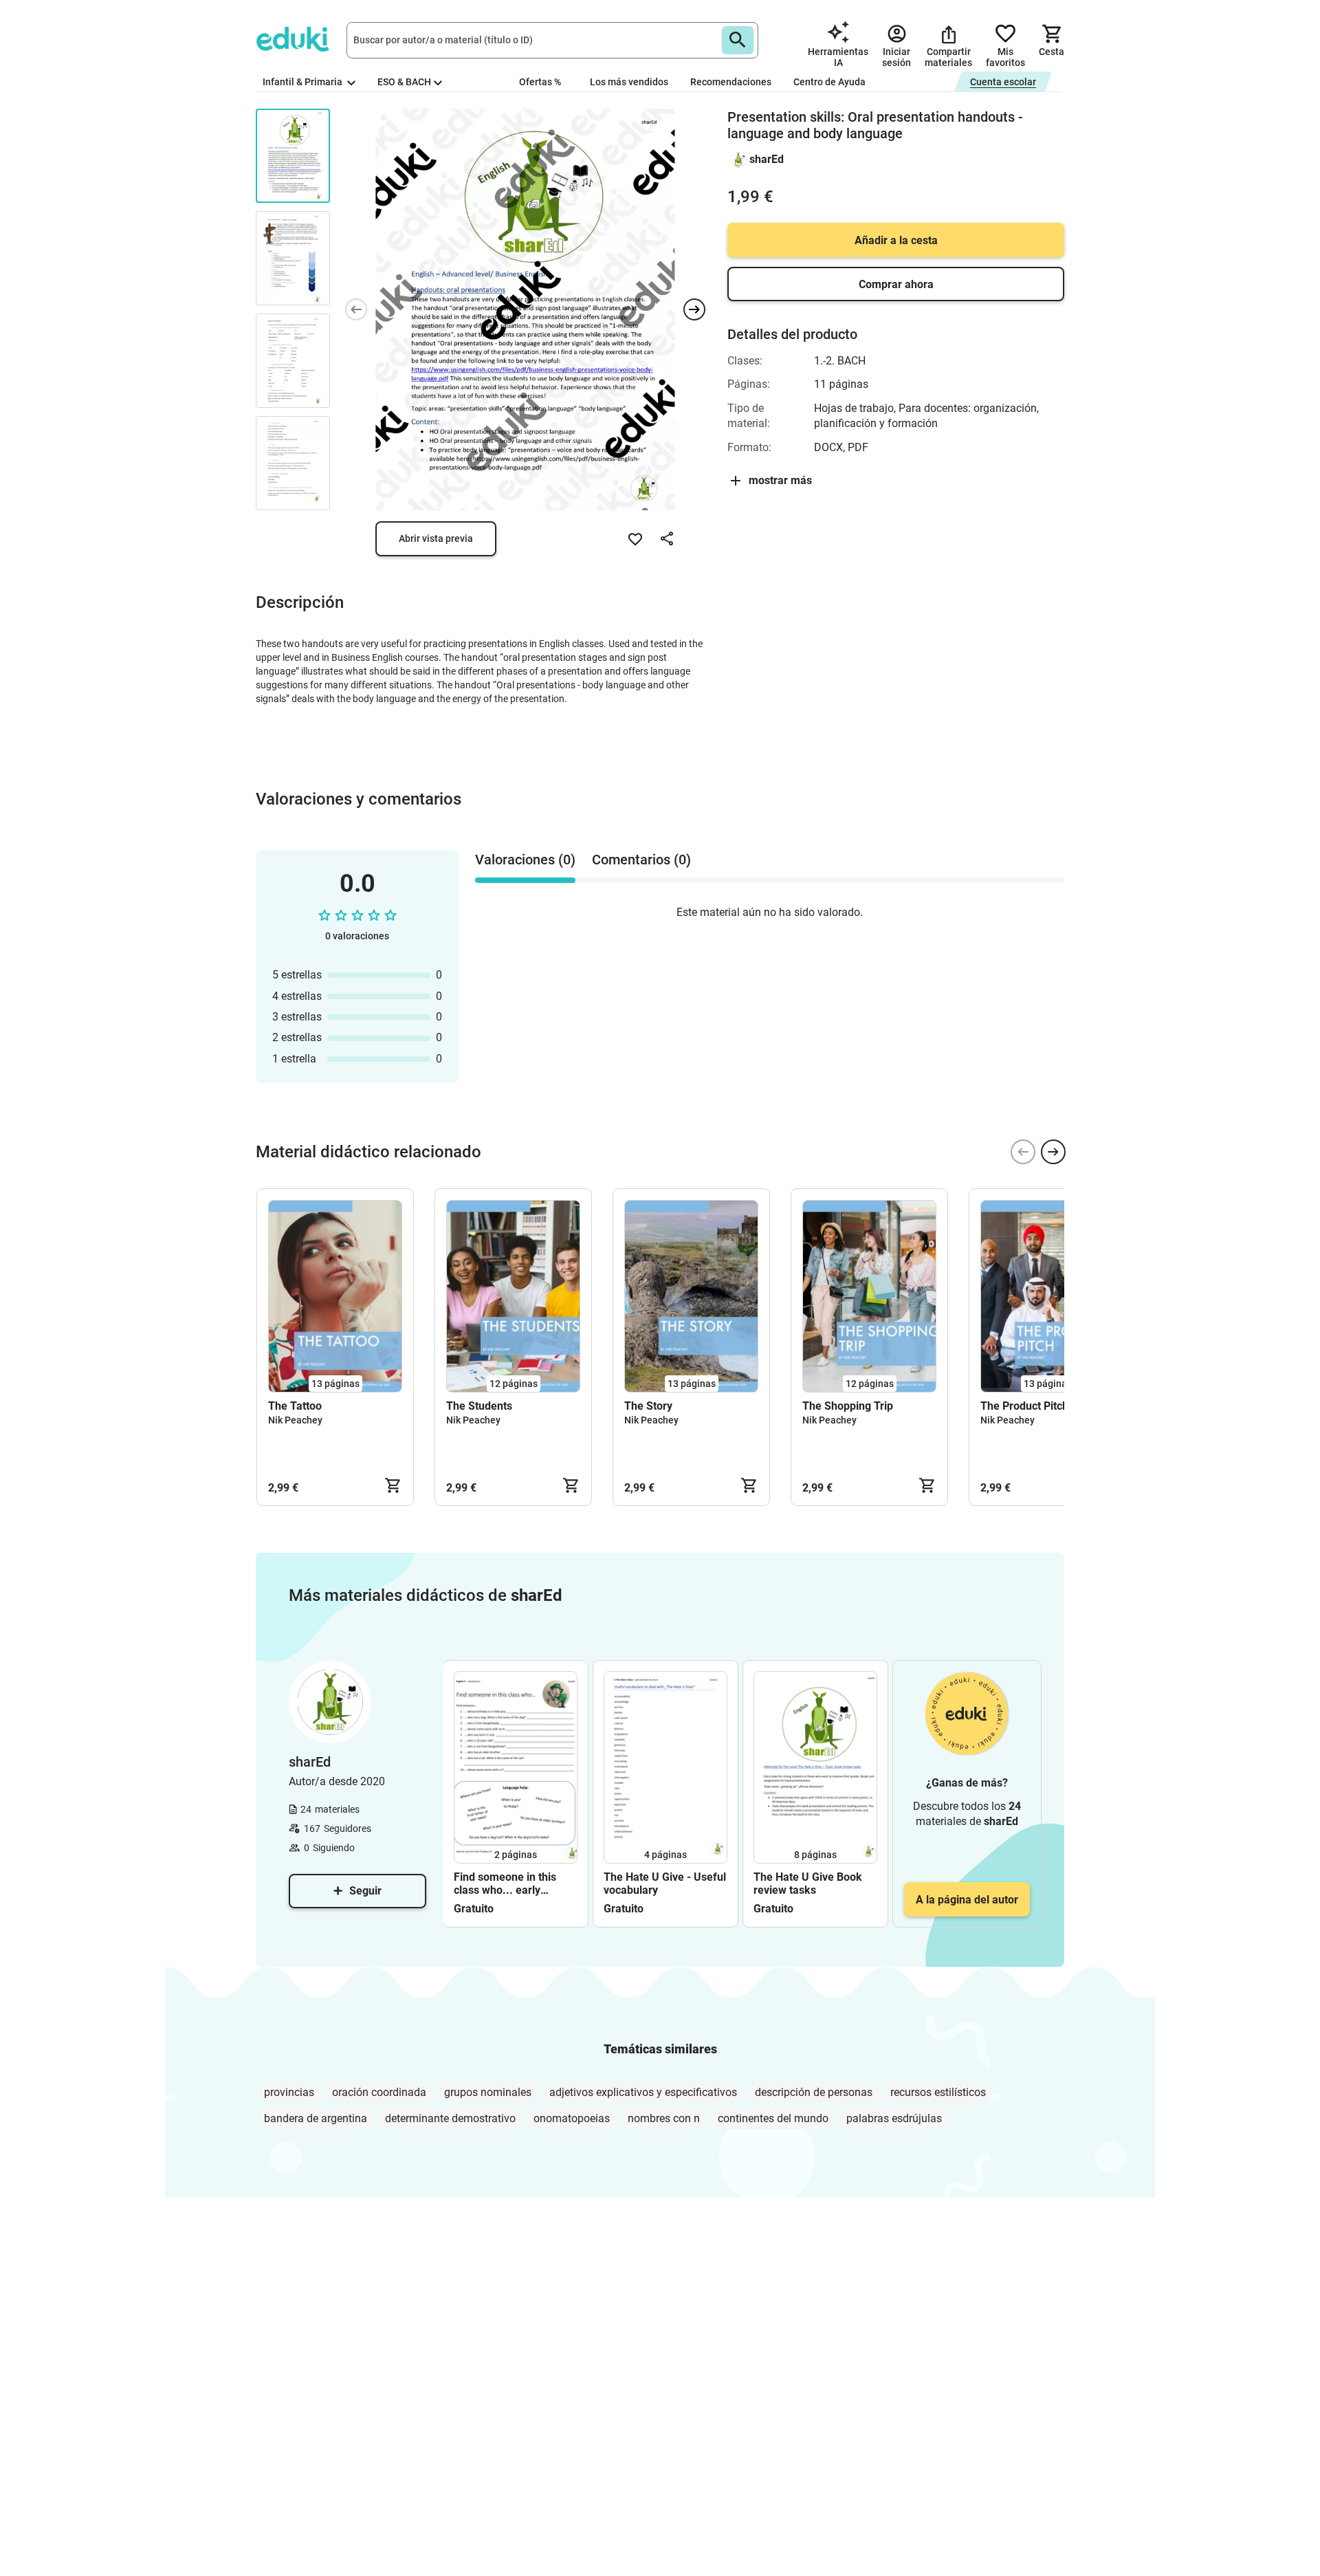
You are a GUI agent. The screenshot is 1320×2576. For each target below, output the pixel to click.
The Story (648, 1406)
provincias (289, 2092)
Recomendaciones (731, 82)
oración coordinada (379, 2092)
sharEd (767, 159)
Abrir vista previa (436, 538)
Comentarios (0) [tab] (641, 860)
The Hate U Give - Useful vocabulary (665, 1884)
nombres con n (664, 2118)
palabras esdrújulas (894, 2118)
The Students (479, 1406)
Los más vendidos (629, 82)
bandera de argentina (316, 2118)
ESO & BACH (404, 82)
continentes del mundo (773, 2118)
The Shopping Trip (848, 1406)
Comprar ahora (896, 284)
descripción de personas (814, 2092)
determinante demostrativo (450, 2118)
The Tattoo (295, 1406)
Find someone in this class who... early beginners (505, 1884)
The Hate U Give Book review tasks (808, 1884)
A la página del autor (967, 1900)
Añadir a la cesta (896, 240)
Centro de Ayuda (829, 82)
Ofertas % (540, 82)
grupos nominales (488, 2092)
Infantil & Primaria (304, 82)
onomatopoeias (572, 2118)
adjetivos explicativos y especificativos (643, 2092)
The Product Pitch (1024, 1406)
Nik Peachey (295, 1420)
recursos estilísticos (938, 2092)
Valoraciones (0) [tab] (525, 860)
